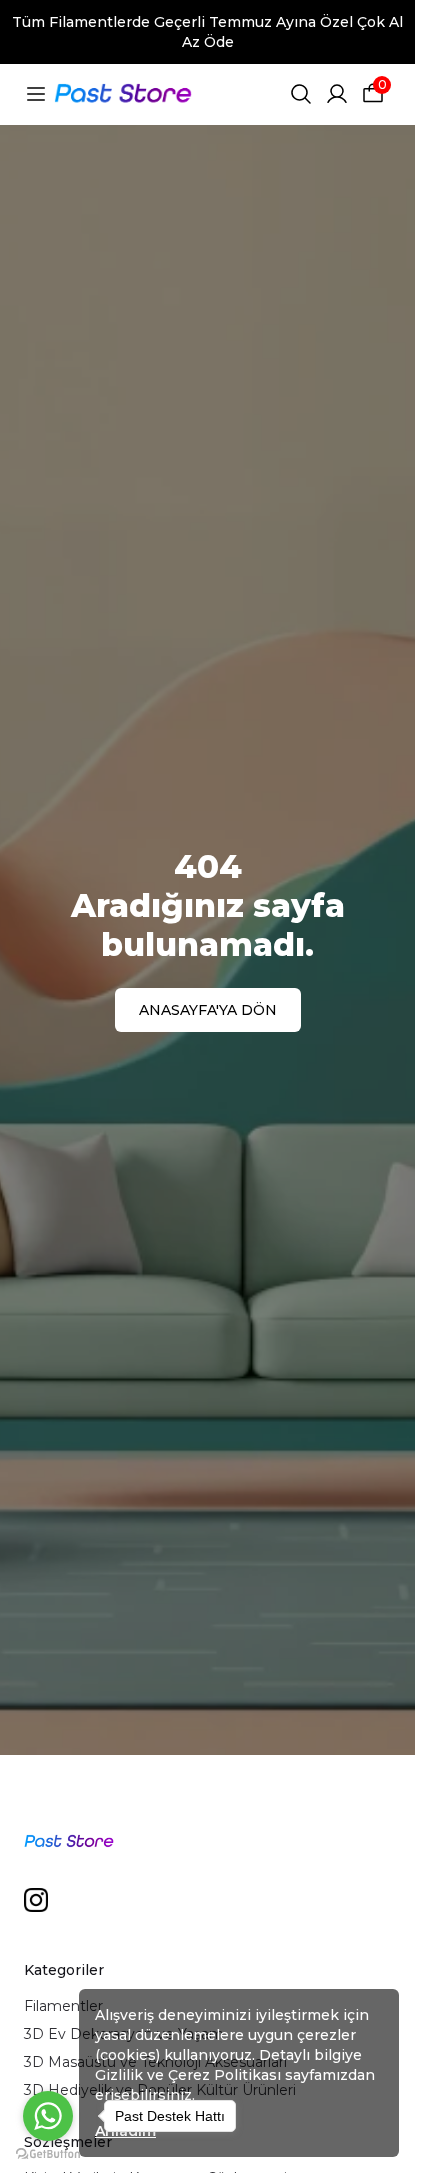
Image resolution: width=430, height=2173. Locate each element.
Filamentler (63, 2006)
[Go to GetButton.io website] (48, 2153)
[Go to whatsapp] (48, 2116)
